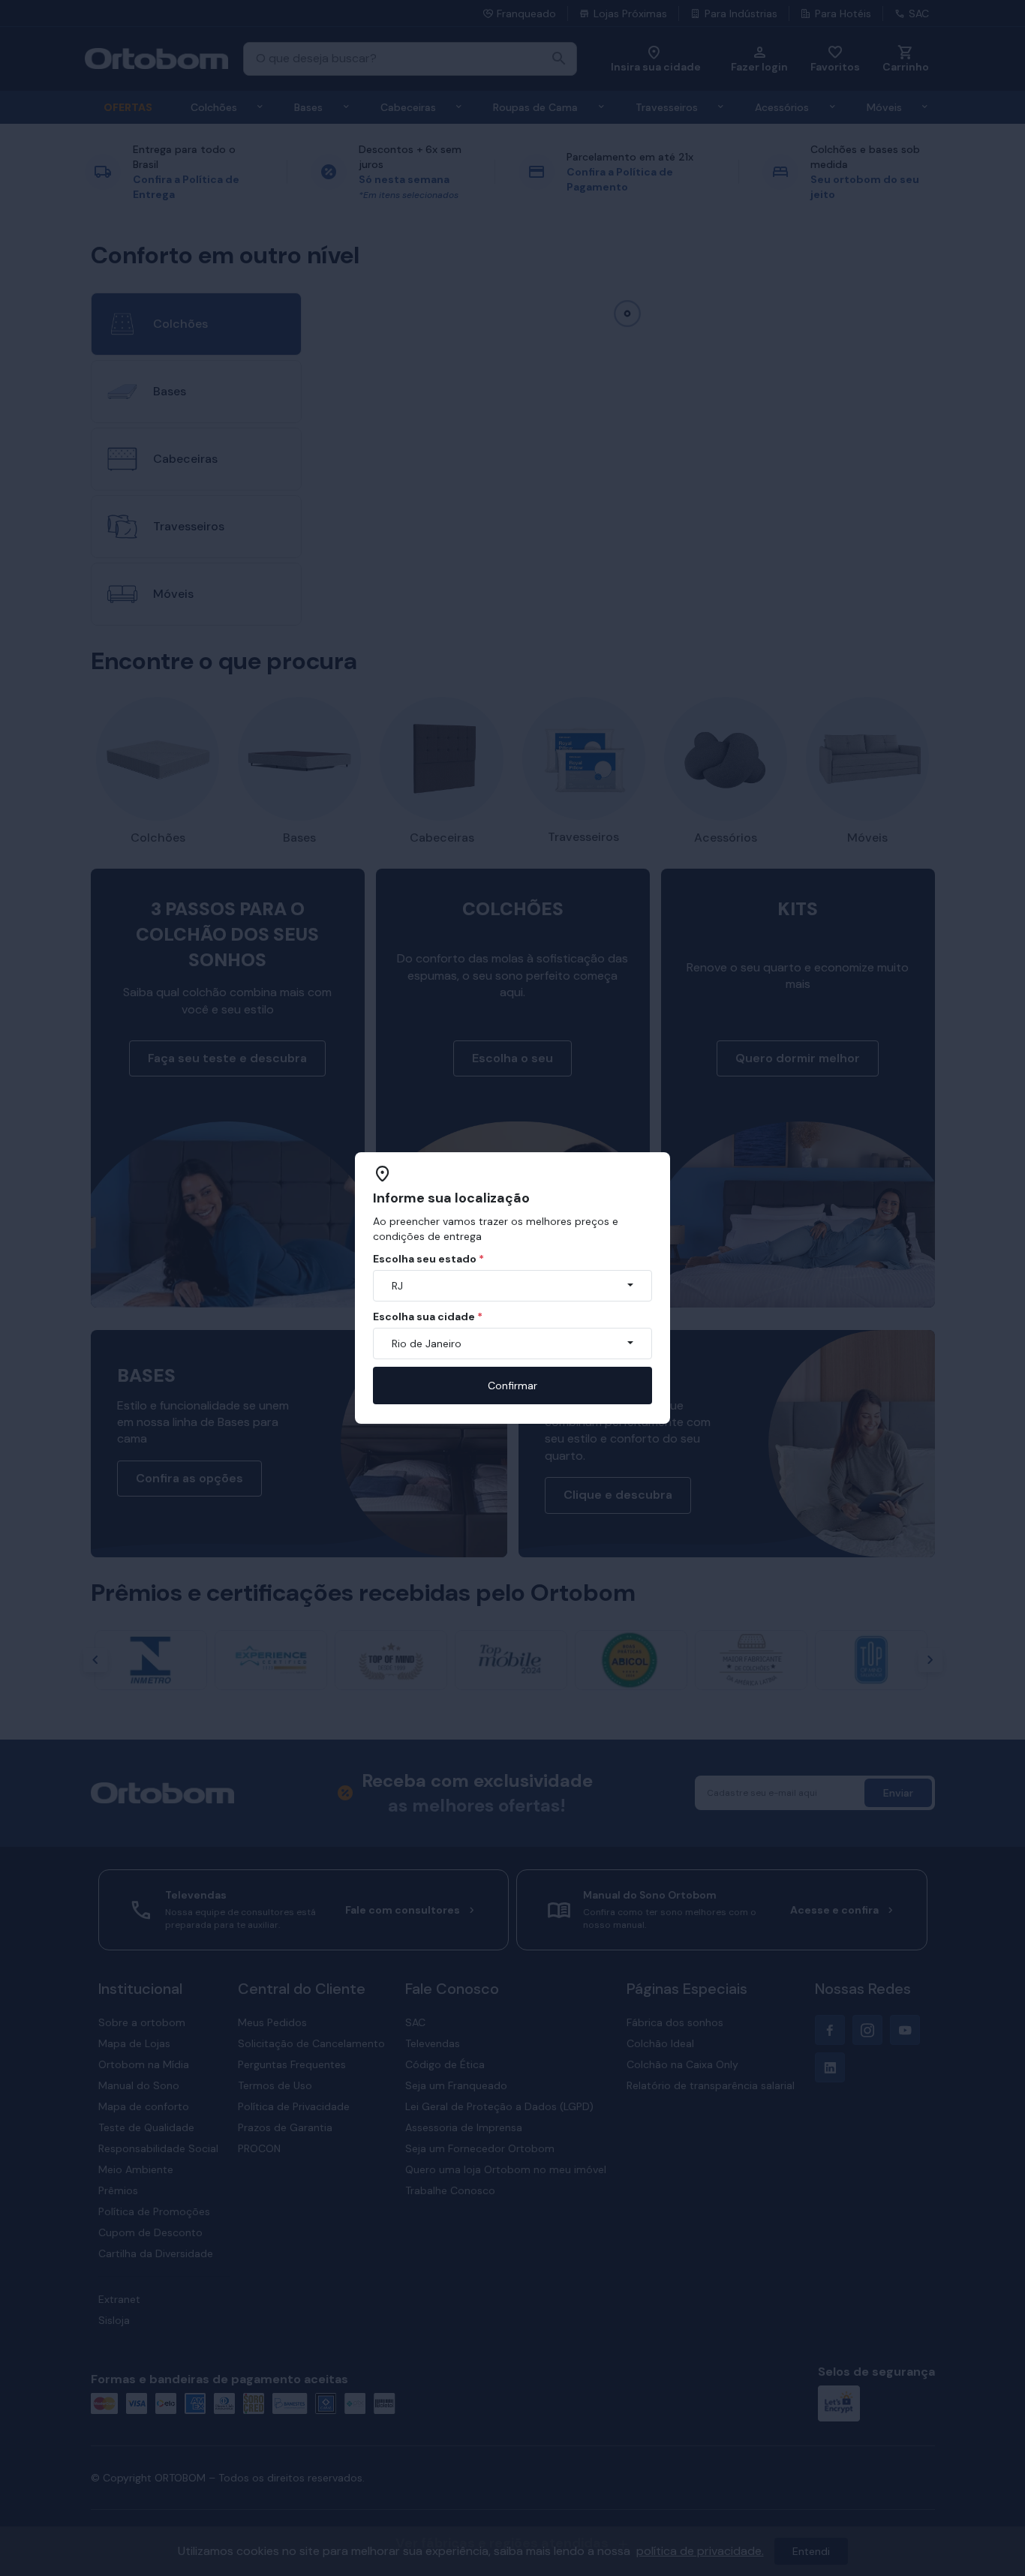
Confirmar (512, 1386)
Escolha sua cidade (428, 1317)
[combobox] (512, 1286)
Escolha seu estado (428, 1259)
